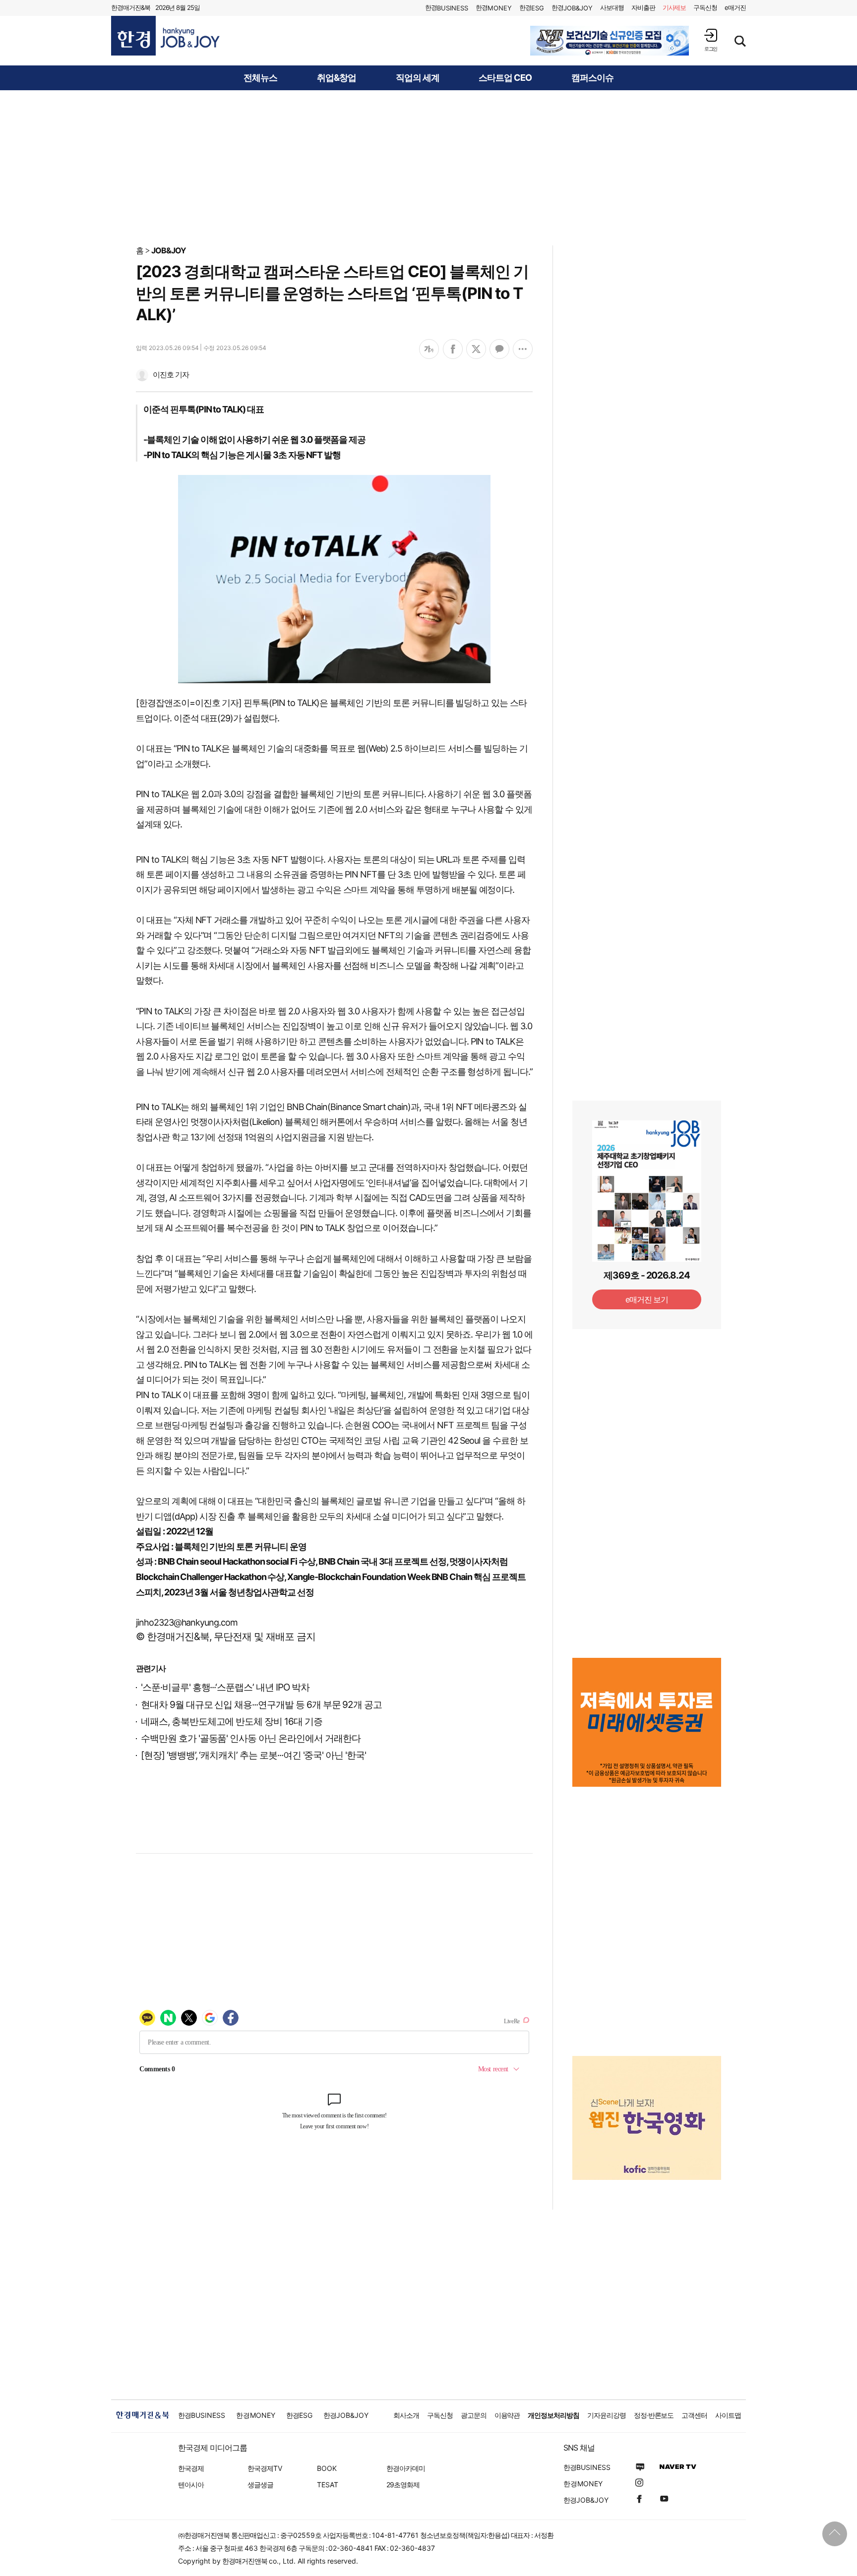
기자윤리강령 (607, 2415)
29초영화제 (403, 2485)
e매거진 (735, 7)
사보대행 (612, 7)
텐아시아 (191, 2485)
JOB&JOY (169, 250)
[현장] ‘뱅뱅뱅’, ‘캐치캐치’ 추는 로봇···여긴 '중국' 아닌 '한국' (253, 1755)
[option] (610, 41)
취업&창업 (337, 78)
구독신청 (705, 7)
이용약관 (507, 2415)
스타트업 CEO (505, 78)
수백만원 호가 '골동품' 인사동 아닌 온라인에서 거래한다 (250, 1738)
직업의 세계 (418, 78)
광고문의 (474, 2415)
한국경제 (191, 2468)
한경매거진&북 (131, 7)
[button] (711, 40)
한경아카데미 (406, 2468)
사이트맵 (728, 2415)
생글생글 (260, 2485)
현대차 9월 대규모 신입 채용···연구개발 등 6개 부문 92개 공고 (261, 1705)
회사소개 (406, 2415)
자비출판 (643, 7)
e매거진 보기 (647, 1299)
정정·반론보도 (654, 2415)
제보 (674, 7)
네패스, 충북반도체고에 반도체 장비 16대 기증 (232, 1722)
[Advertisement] (428, 167)
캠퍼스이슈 (592, 78)
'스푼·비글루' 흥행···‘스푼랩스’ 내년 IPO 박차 (225, 1687)
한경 (447, 8)
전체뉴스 (260, 78)
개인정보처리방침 (553, 2415)
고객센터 (694, 2415)
